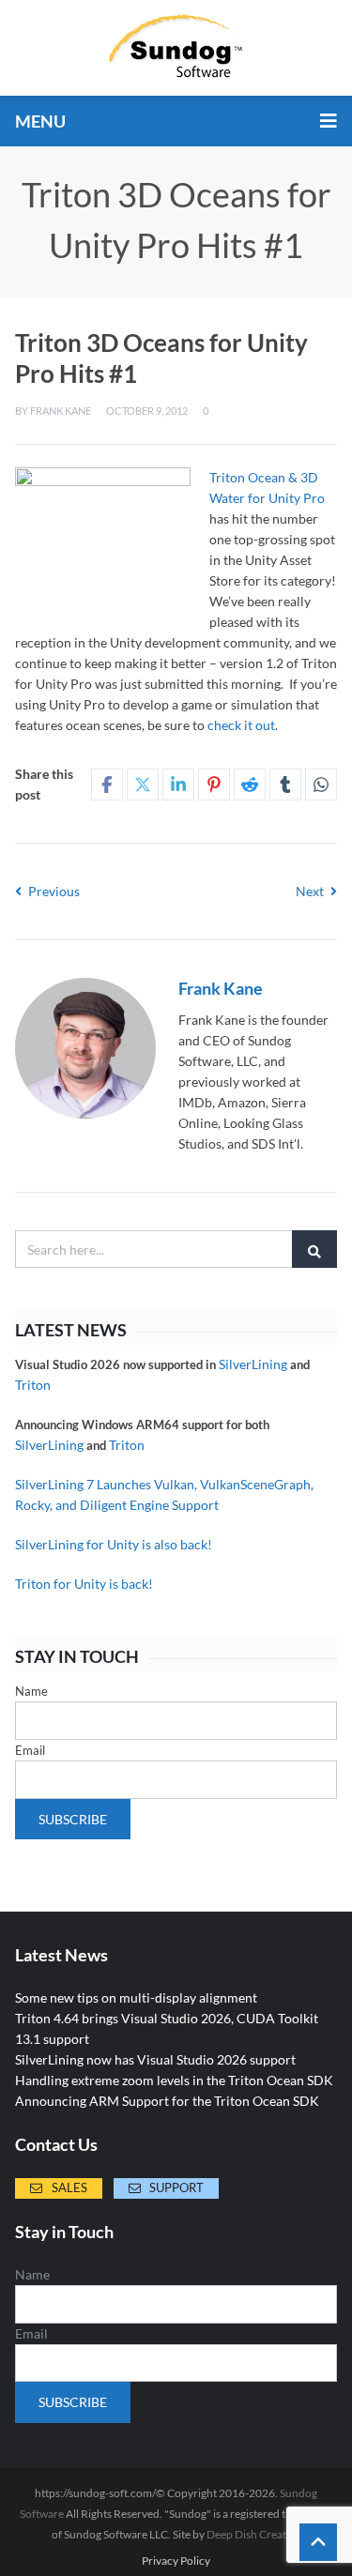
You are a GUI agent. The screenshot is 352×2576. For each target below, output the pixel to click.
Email (30, 1750)
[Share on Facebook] (107, 785)
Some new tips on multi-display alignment (136, 1997)
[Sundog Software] (176, 48)
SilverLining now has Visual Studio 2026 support (155, 2059)
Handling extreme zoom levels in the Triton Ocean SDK (174, 2080)
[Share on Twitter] (143, 785)
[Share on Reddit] (250, 785)
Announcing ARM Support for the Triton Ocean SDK (167, 2101)
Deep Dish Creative (253, 2534)
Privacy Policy (176, 2561)
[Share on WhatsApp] (321, 785)
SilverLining (253, 1364)
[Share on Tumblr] (285, 785)
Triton (33, 1385)
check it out (241, 725)
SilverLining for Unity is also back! (114, 1544)
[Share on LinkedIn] (178, 785)
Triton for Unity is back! (84, 1584)
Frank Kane (61, 411)
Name (31, 1691)
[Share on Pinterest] (214, 785)
